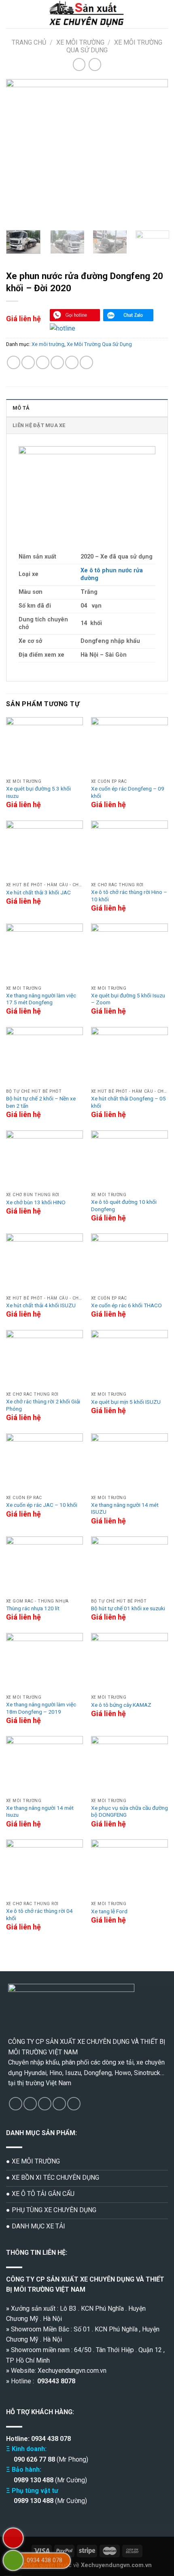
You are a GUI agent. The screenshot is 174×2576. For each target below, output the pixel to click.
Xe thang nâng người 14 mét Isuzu (40, 1811)
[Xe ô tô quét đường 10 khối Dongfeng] (129, 1159)
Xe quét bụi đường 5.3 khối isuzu (38, 792)
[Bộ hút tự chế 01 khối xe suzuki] (129, 1565)
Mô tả (21, 408)
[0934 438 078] (13, 2560)
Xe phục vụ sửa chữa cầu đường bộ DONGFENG (129, 1811)
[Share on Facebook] (28, 362)
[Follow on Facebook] (16, 2104)
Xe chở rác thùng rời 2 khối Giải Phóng (43, 1405)
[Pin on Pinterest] (72, 362)
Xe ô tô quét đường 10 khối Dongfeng (124, 1205)
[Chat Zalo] (128, 315)
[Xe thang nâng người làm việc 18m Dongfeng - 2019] (45, 1662)
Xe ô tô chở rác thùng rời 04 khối (39, 1914)
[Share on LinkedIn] (86, 362)
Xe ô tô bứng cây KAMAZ (121, 1705)
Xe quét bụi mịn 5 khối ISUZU (126, 1402)
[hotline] (75, 315)
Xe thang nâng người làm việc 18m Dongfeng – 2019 (41, 1708)
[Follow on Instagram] (30, 2104)
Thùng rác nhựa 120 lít (33, 1608)
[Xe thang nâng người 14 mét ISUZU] (129, 1462)
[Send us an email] (59, 2104)
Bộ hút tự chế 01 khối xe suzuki (128, 1608)
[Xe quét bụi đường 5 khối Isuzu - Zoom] (129, 953)
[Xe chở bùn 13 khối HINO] (45, 1159)
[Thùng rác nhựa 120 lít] (45, 1565)
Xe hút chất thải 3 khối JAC (38, 892)
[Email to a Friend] (57, 362)
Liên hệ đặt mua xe (39, 425)
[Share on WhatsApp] (14, 362)
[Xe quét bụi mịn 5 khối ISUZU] (129, 1359)
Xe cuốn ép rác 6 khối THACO (126, 1305)
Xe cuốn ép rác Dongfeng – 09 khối (128, 792)
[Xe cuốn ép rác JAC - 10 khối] (45, 1462)
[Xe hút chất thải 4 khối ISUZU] (45, 1262)
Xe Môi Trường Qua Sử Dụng (99, 344)
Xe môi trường (80, 42)
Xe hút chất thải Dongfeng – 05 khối (128, 1102)
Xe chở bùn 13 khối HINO (36, 1202)
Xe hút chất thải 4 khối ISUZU (41, 1305)
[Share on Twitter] (43, 362)
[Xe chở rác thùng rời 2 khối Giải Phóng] (45, 1359)
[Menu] (11, 14)
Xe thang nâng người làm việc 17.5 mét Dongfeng (41, 999)
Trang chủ (29, 42)
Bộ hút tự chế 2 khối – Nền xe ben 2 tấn (41, 1102)
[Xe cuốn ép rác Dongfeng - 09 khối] (129, 746)
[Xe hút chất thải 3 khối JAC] (45, 850)
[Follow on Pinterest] (74, 2104)
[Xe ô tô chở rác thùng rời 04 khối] (45, 1868)
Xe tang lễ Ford (109, 1911)
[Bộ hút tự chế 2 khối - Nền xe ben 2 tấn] (45, 1056)
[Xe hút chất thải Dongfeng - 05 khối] (129, 1056)
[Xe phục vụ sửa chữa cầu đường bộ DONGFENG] (129, 1765)
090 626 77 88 (34, 2459)
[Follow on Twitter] (45, 2104)
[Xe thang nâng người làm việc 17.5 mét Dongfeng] (45, 953)
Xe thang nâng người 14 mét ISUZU (125, 1508)
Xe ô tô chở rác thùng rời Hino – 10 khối (129, 896)
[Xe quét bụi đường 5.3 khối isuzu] (45, 746)
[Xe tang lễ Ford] (129, 1868)
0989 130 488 (34, 2480)
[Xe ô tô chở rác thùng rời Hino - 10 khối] (129, 850)
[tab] (87, 408)
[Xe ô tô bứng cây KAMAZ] (129, 1662)
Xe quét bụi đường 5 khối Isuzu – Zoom (128, 999)
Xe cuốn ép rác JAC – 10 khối (42, 1505)
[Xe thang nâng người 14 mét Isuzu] (45, 1765)
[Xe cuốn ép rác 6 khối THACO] (129, 1262)
